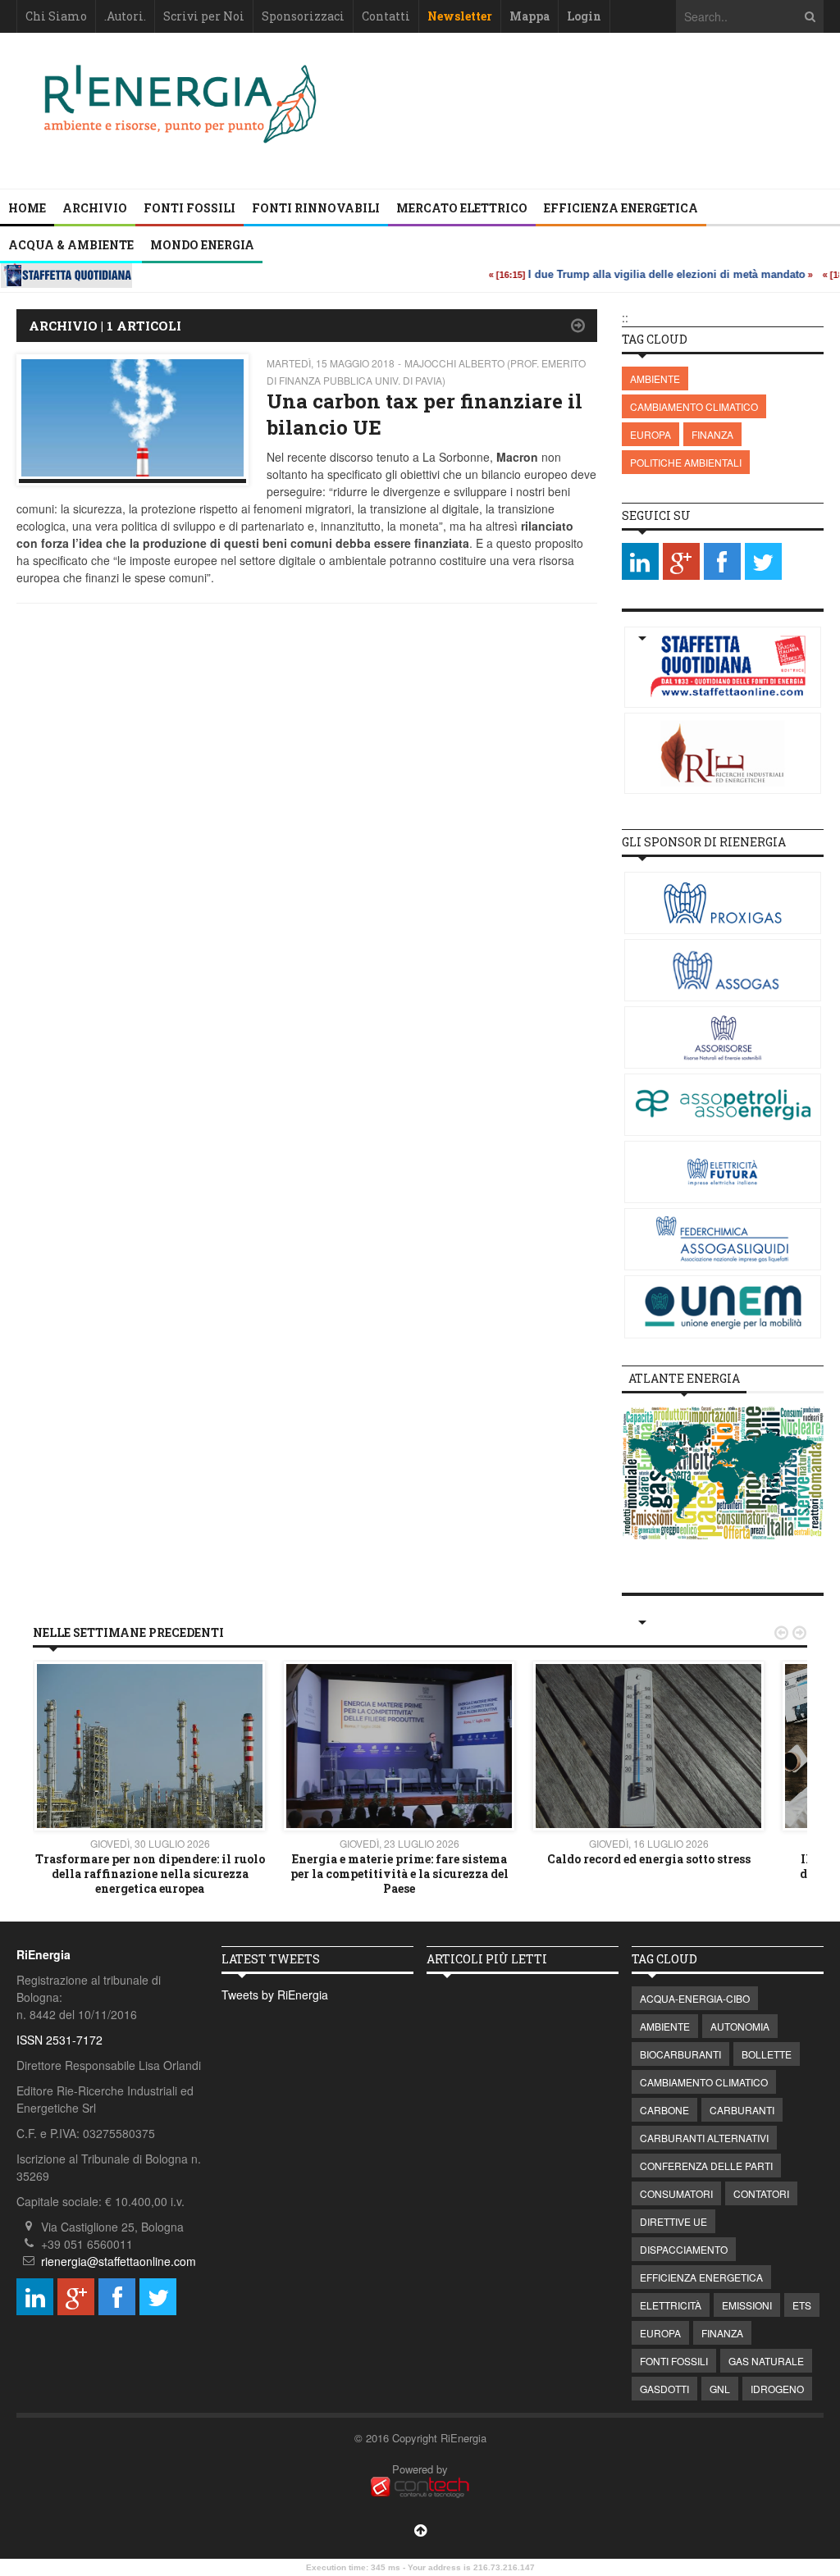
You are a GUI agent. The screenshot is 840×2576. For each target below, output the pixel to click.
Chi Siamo (56, 16)
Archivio (95, 208)
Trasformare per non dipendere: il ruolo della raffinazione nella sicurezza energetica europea (150, 1874)
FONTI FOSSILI (189, 208)
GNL (720, 2389)
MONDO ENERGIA (202, 245)
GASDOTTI (664, 2389)
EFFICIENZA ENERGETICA (621, 208)
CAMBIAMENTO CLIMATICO (694, 406)
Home (27, 208)
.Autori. (125, 16)
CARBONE (664, 2110)
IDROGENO (777, 2389)
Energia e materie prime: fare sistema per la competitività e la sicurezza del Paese (399, 1874)
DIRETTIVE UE (673, 2221)
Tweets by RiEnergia (275, 1995)
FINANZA (712, 434)
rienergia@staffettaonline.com (119, 2261)
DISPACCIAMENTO (684, 2249)
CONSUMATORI (676, 2193)
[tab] (684, 1379)
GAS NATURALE (766, 2361)
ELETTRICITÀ (671, 2305)
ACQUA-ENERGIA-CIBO (695, 1998)
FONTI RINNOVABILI (316, 208)
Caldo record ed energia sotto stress (649, 1859)
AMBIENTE (655, 378)
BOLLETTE (767, 2054)
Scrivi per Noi (204, 16)
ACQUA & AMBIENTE (71, 245)
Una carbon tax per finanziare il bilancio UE (425, 414)
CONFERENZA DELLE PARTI (706, 2166)
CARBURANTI (742, 2110)
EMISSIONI (747, 2305)
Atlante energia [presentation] (684, 1378)
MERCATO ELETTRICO (462, 208)
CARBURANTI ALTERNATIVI (704, 2138)
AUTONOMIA (740, 2026)
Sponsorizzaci (303, 16)
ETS (802, 2305)
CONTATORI (761, 2193)
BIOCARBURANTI (680, 2054)
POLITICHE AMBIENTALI (686, 462)
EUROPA (651, 434)
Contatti (386, 16)
